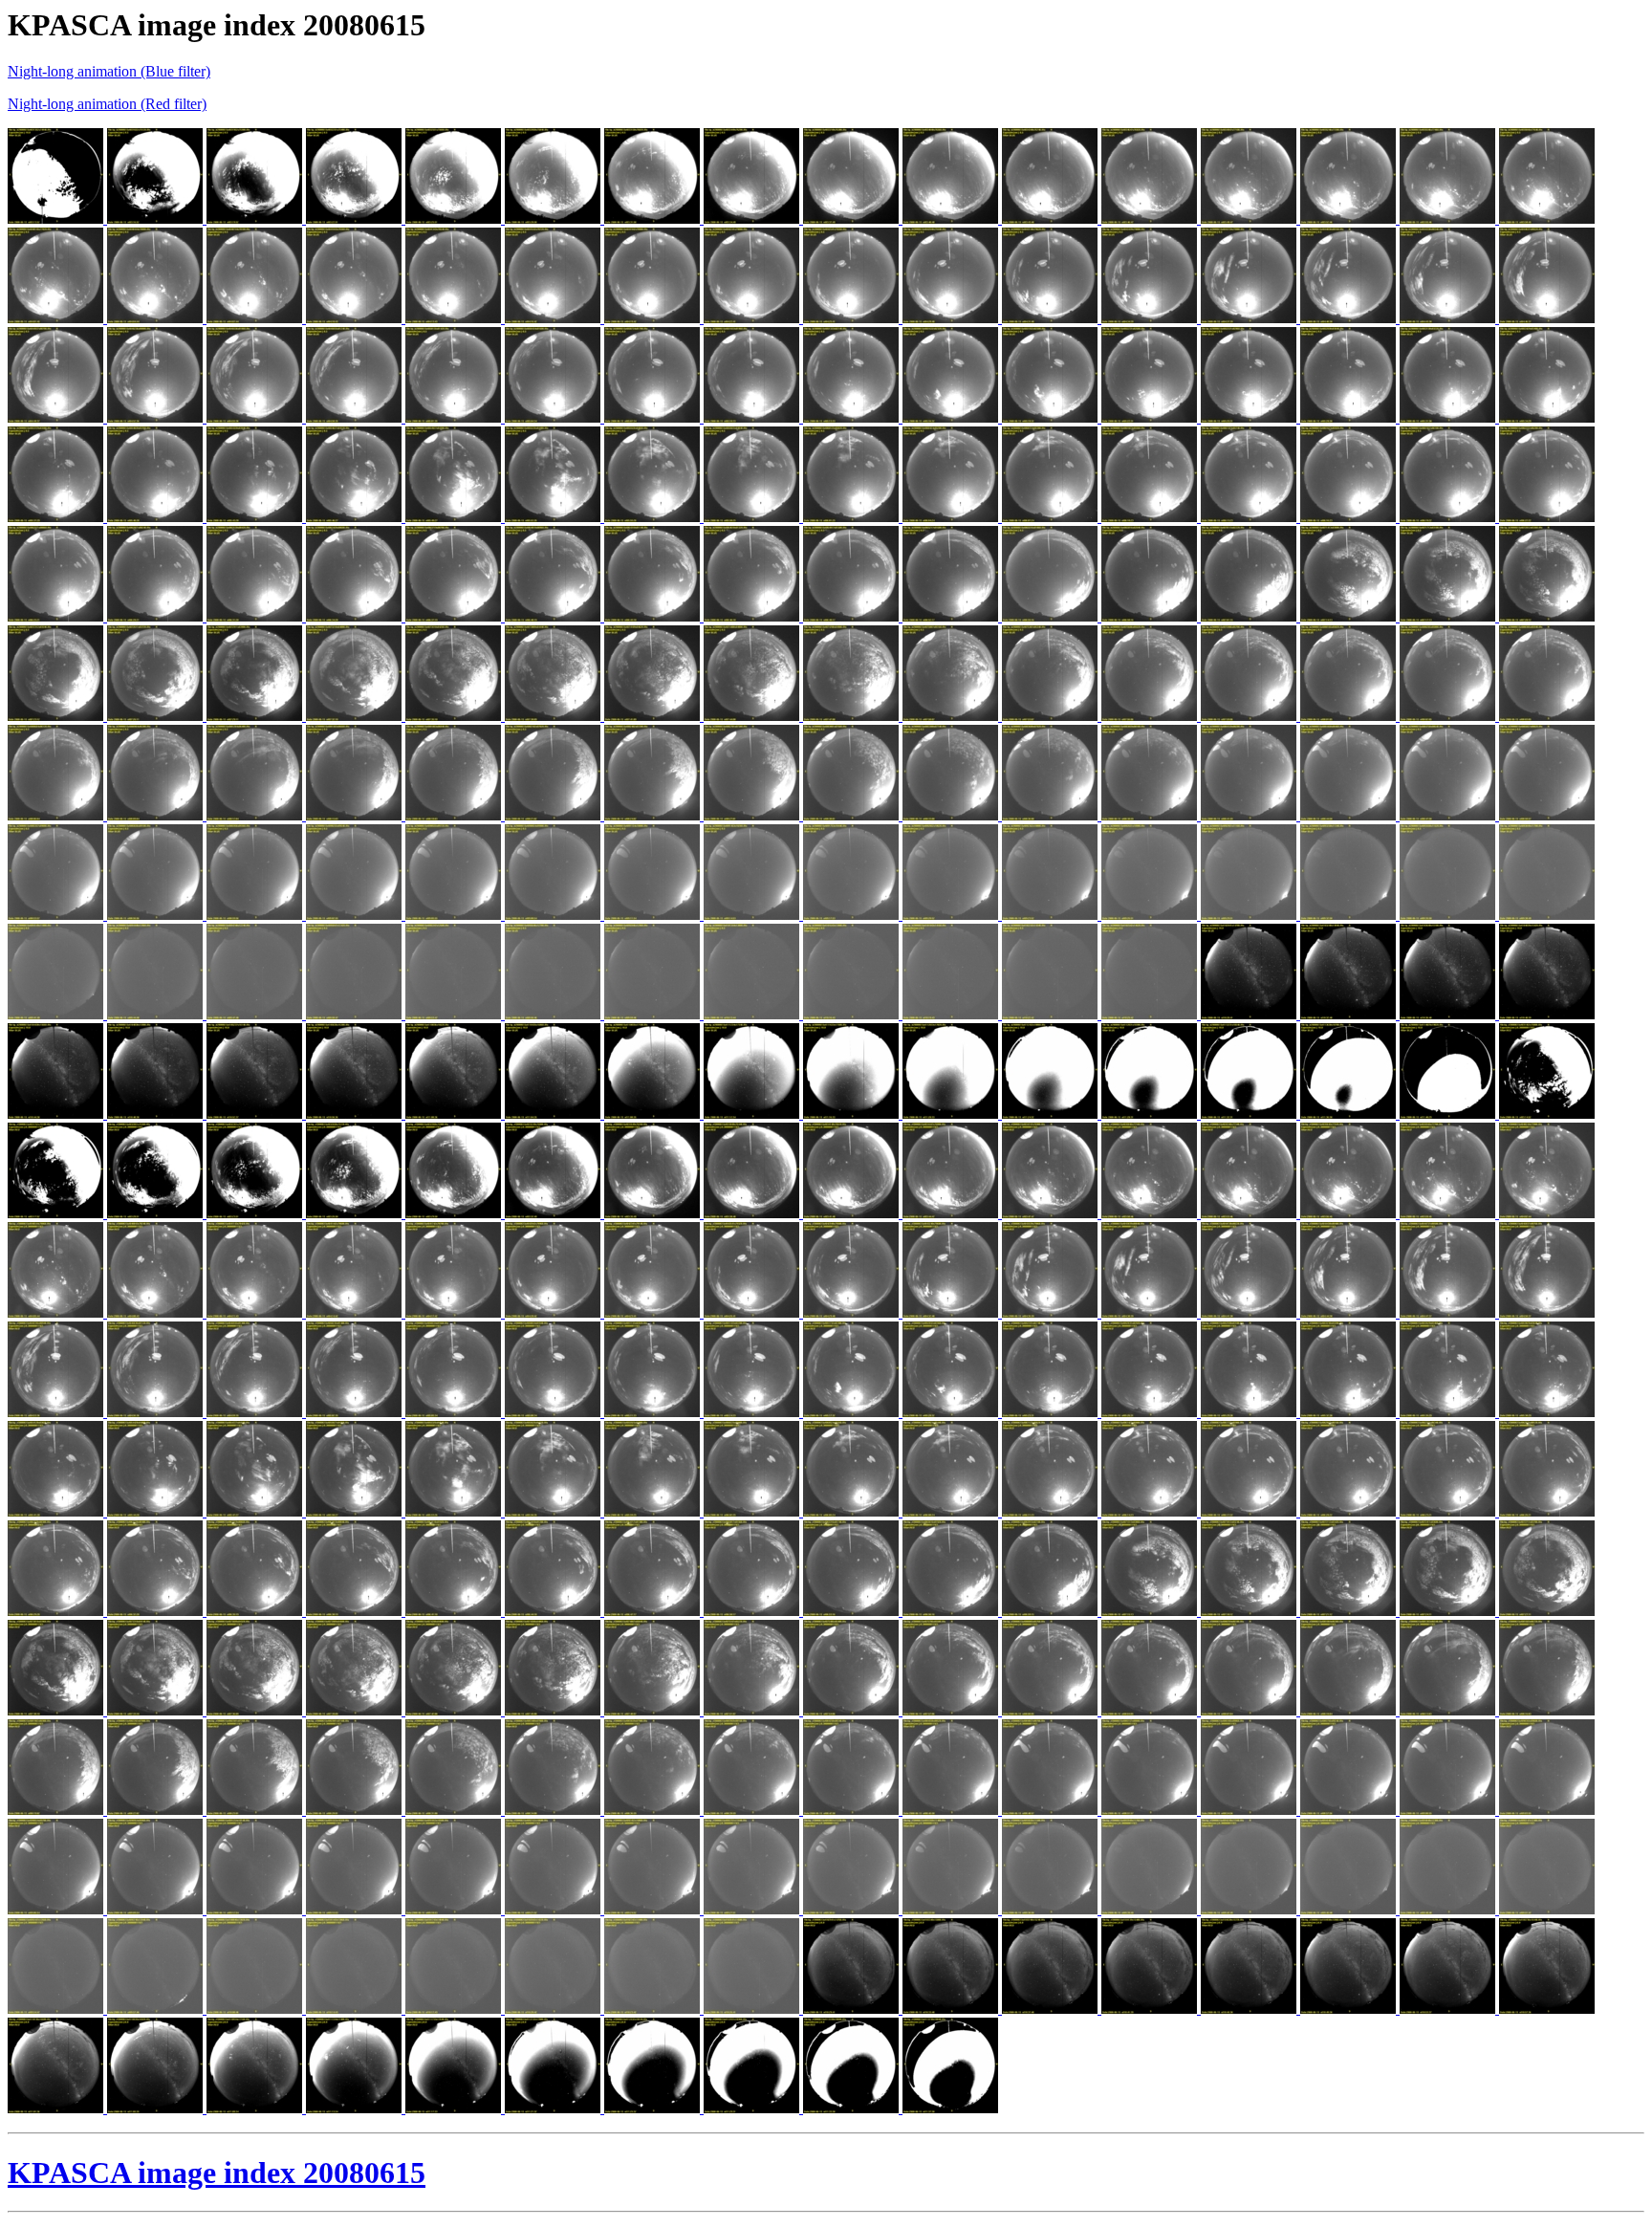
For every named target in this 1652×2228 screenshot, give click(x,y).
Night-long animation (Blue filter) (109, 71)
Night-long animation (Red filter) (107, 104)
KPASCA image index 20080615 (217, 2173)
